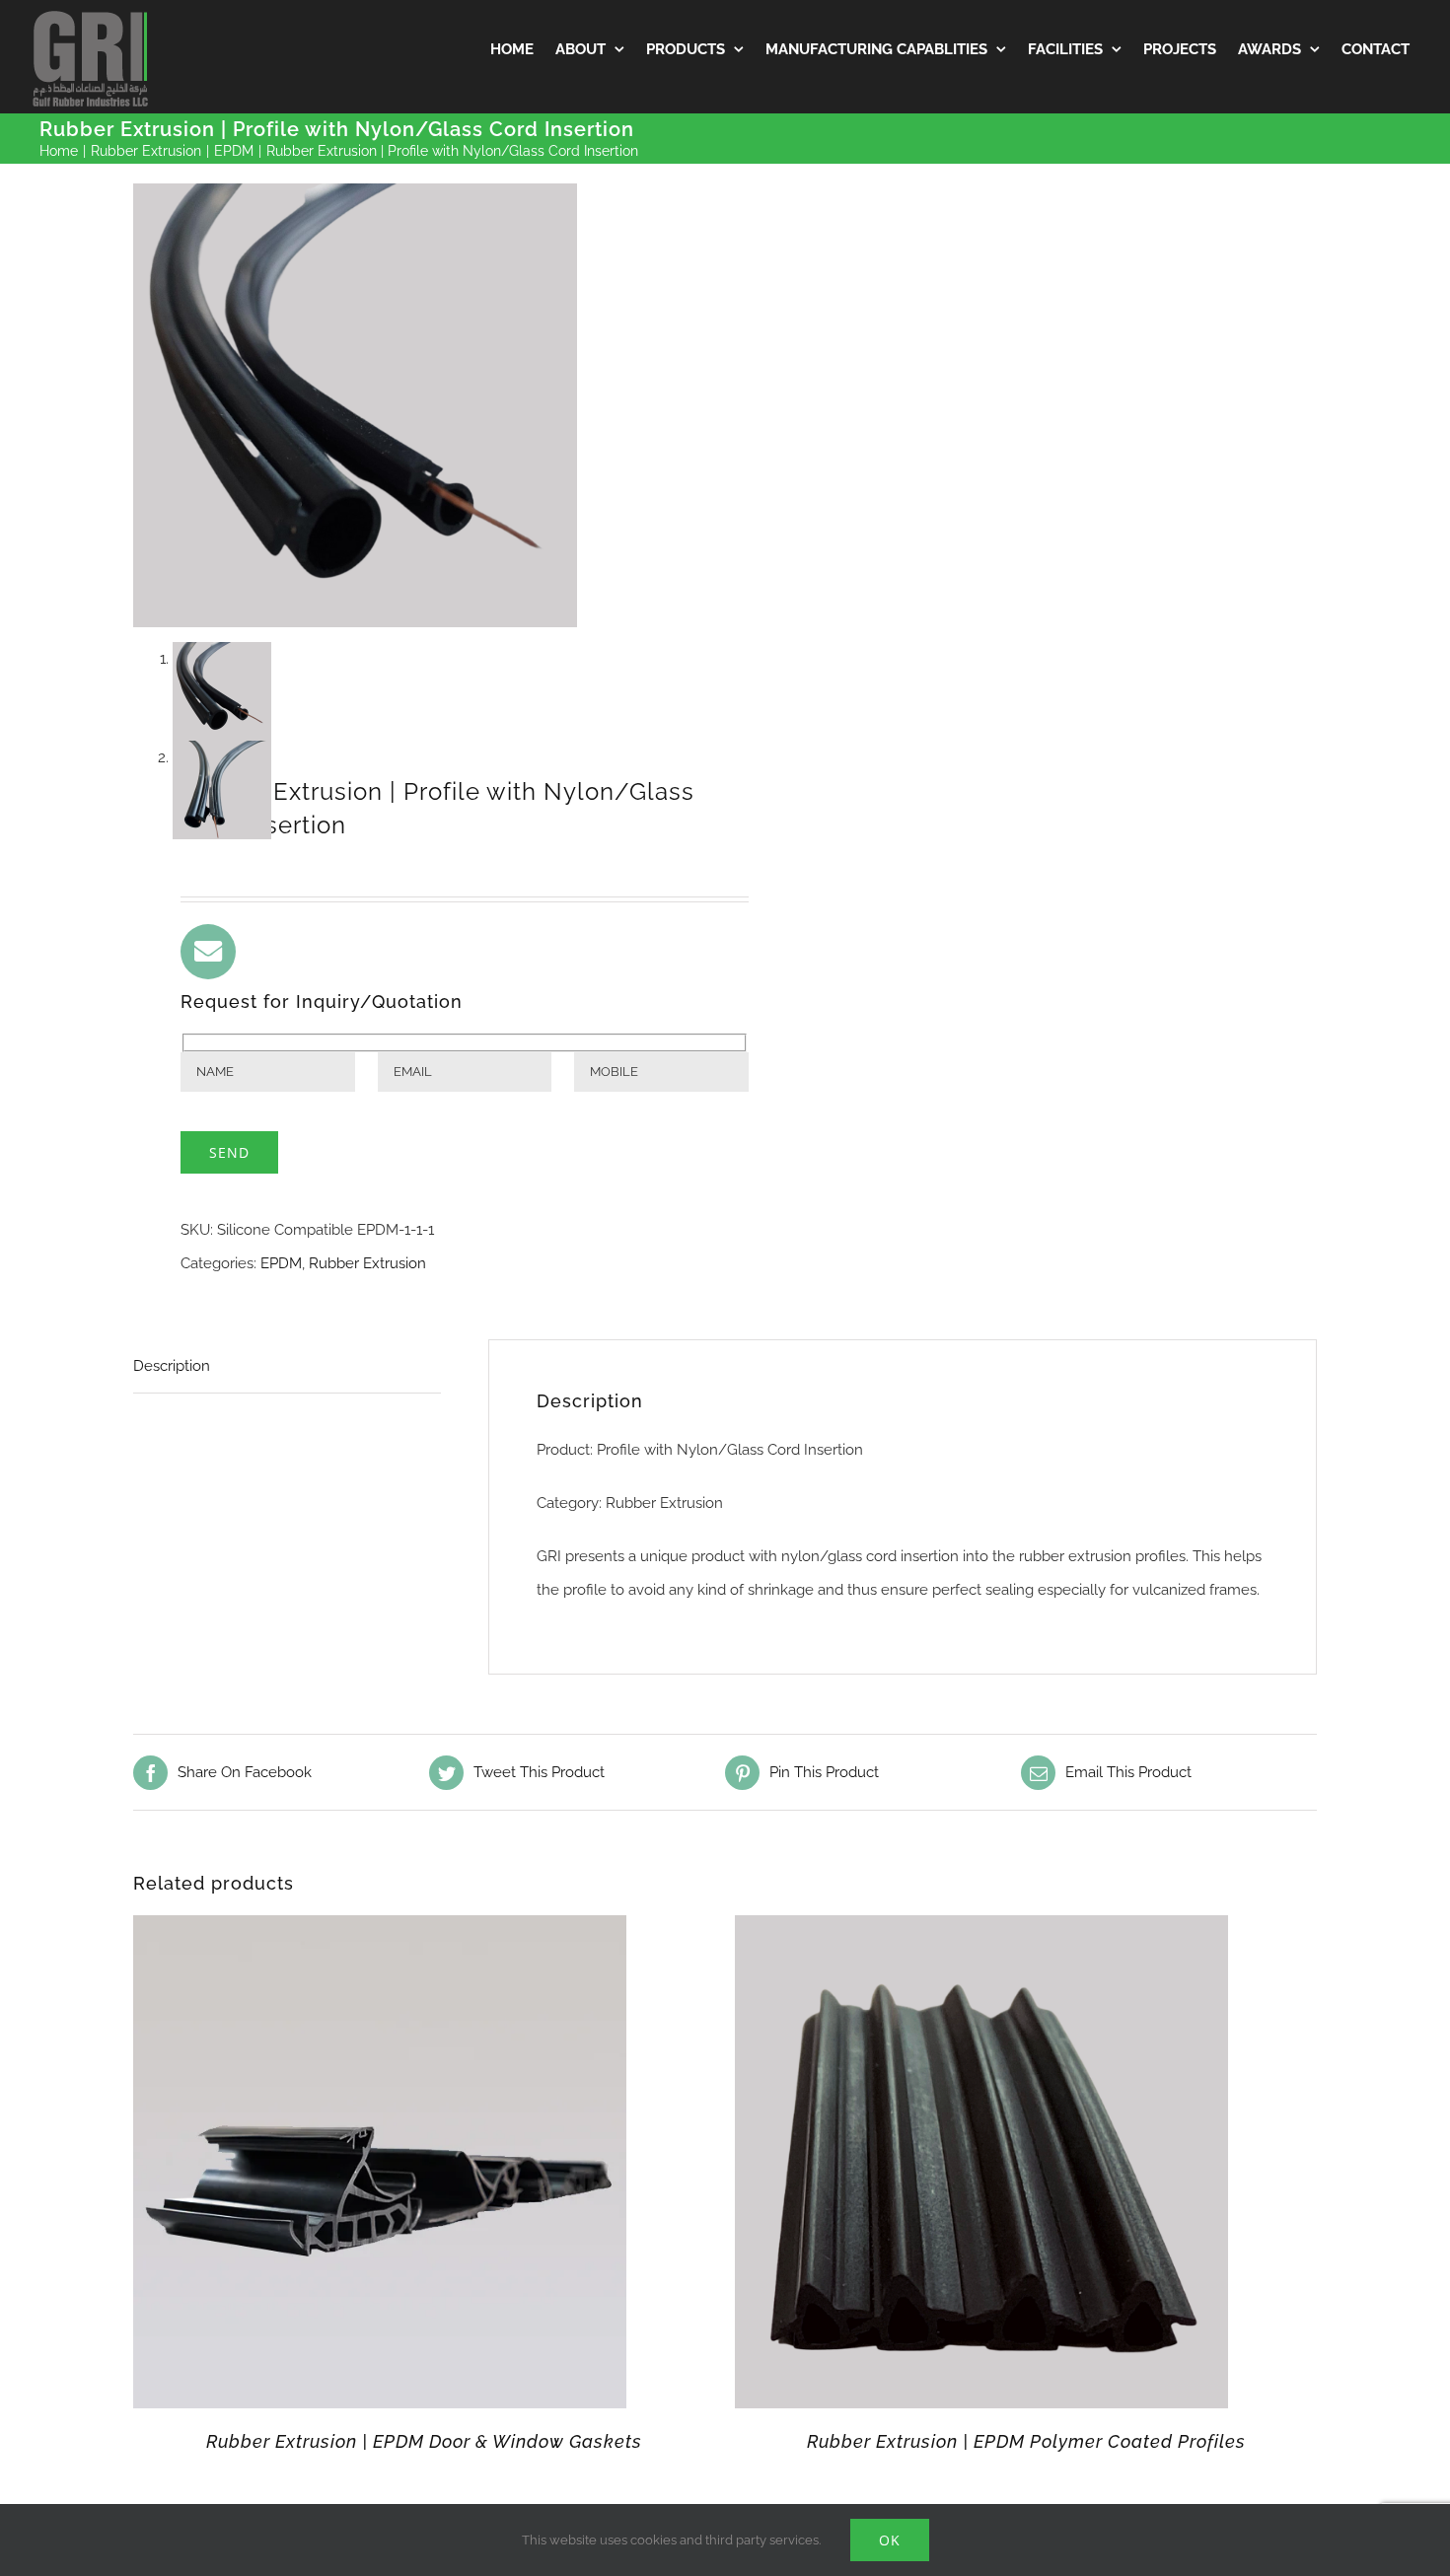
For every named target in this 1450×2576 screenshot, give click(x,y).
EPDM (281, 1263)
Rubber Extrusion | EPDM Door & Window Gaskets (424, 2441)
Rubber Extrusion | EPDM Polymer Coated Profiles (1026, 2441)
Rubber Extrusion (367, 1263)
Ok (890, 2540)
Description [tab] (172, 1366)
